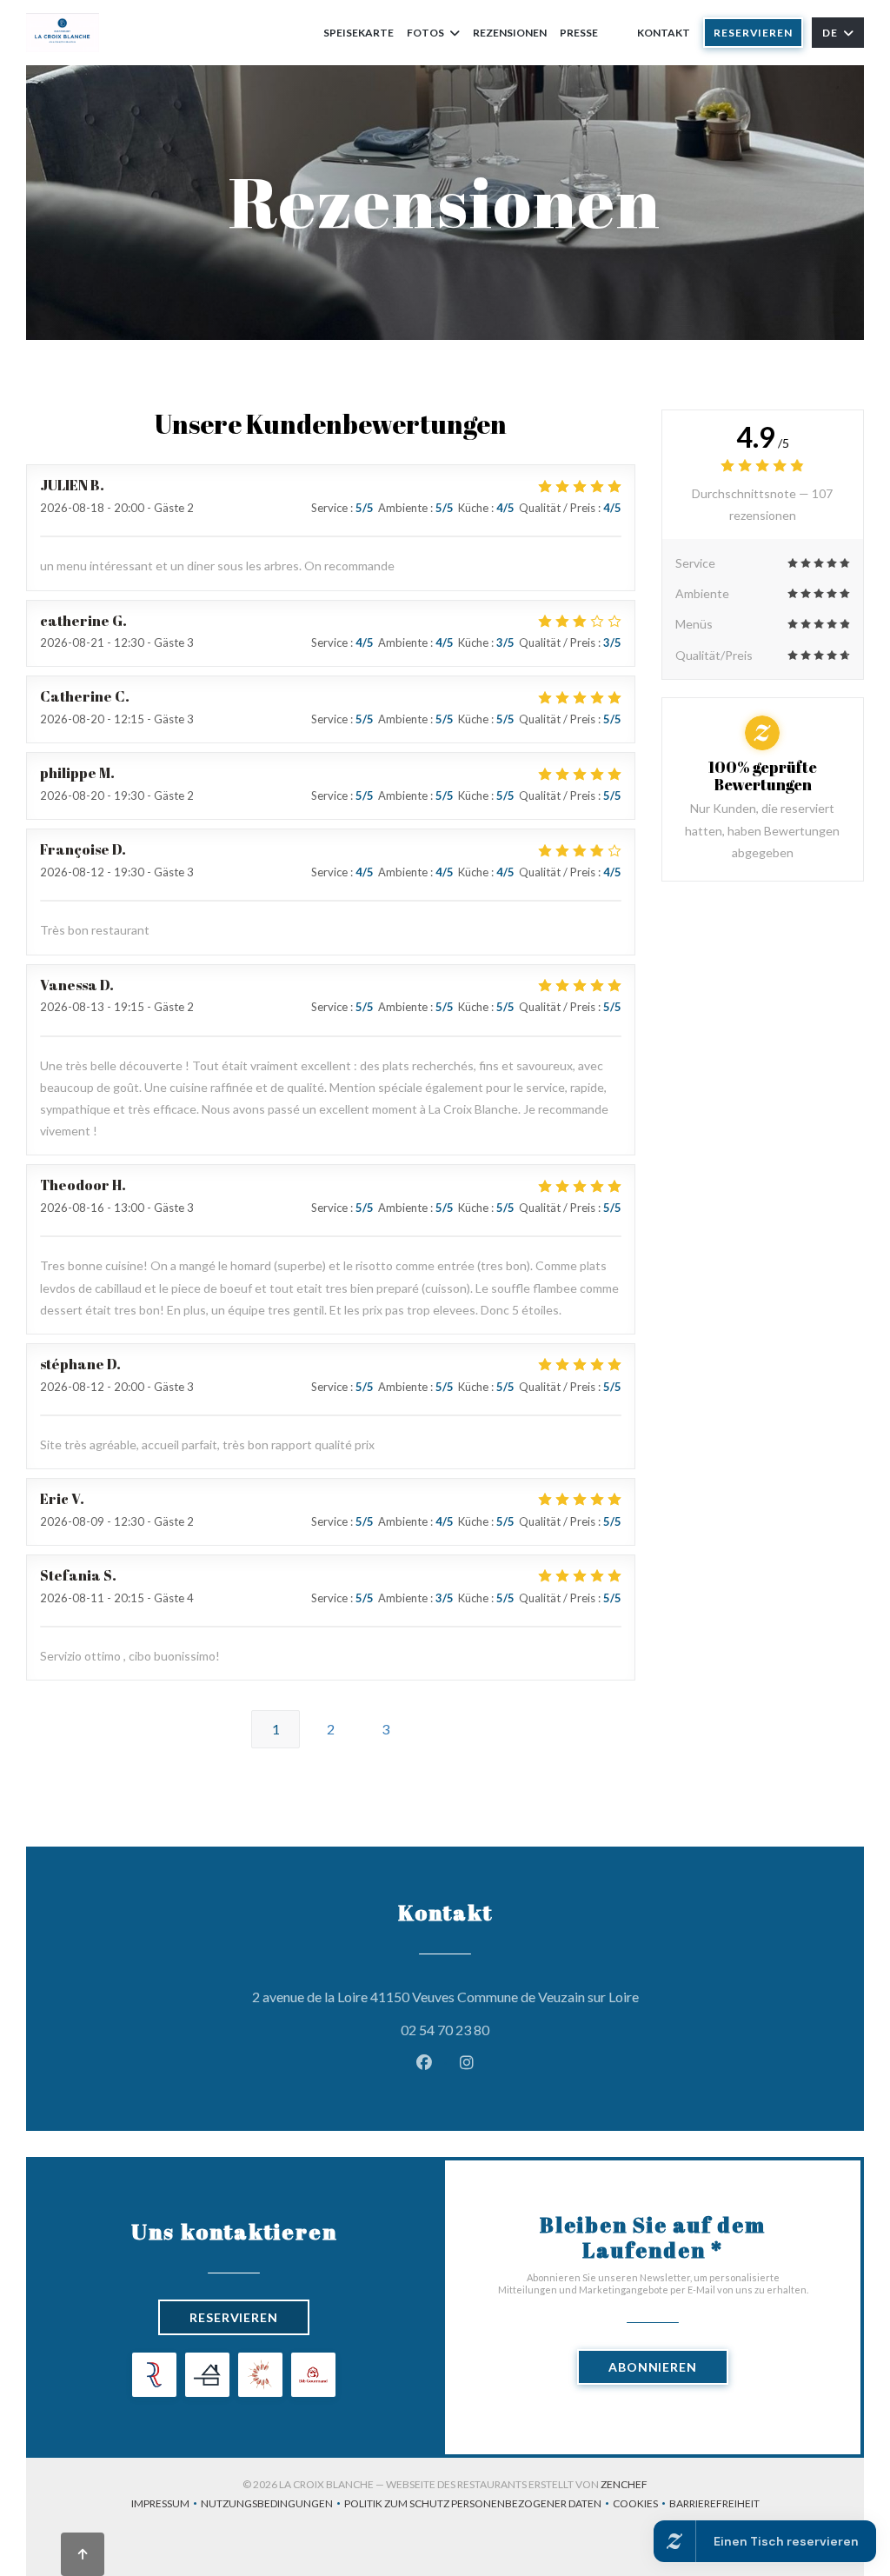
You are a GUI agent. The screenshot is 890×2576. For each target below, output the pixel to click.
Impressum (166, 2505)
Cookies (641, 2505)
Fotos (425, 33)
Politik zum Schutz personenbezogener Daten (478, 2505)
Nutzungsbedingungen (272, 2505)
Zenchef (624, 2484)
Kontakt (664, 33)
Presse (579, 33)
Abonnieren (653, 2367)
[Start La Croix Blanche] (63, 33)
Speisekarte (359, 33)
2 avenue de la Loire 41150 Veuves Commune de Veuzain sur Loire (524, 1996)
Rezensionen (510, 33)
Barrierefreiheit (714, 2505)
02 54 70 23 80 (445, 2030)
